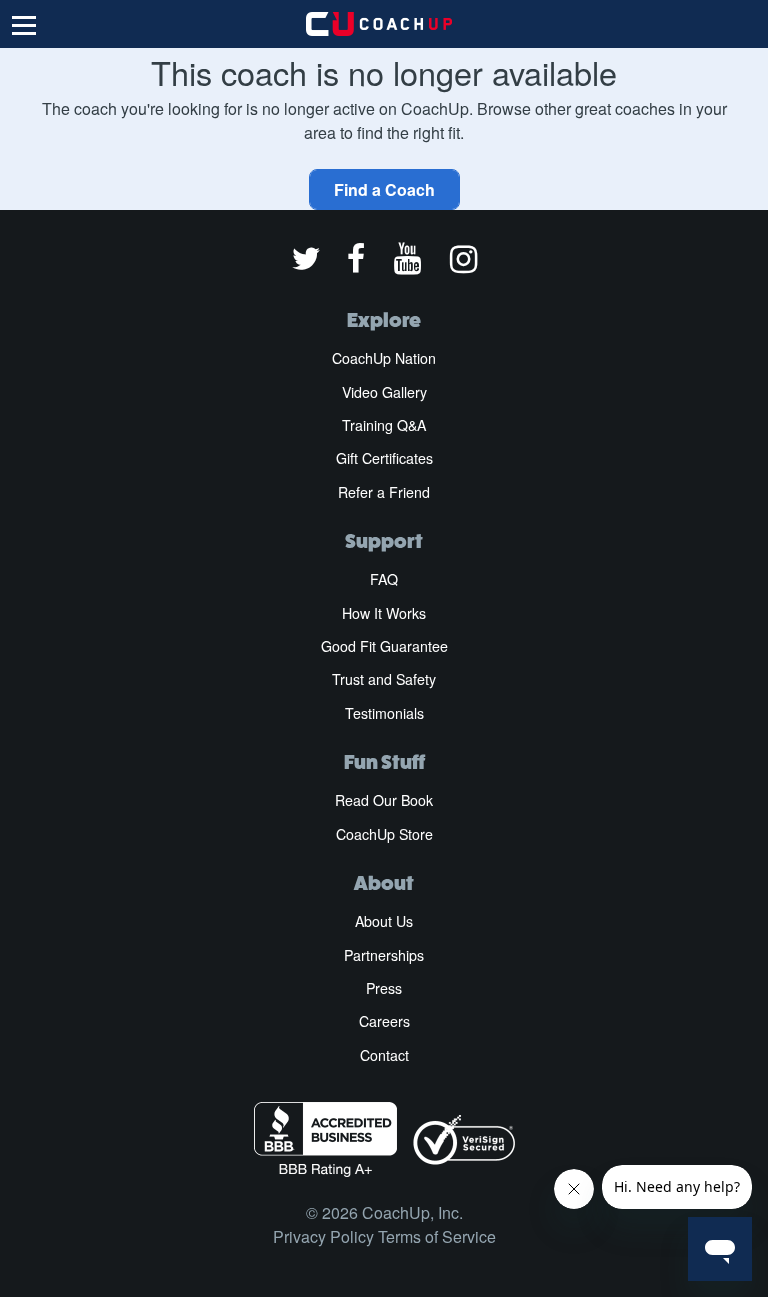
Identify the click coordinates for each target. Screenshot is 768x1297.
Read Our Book (384, 800)
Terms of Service (437, 1236)
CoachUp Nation (384, 358)
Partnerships (384, 955)
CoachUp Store (384, 834)
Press (384, 988)
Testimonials (384, 713)
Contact (384, 1055)
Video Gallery (384, 392)
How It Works (384, 613)
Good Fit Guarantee (384, 646)
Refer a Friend (384, 492)
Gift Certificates (384, 458)
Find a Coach (384, 189)
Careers (384, 1021)
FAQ (384, 579)
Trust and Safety (384, 679)
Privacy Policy (323, 1236)
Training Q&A (384, 425)
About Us (384, 921)
